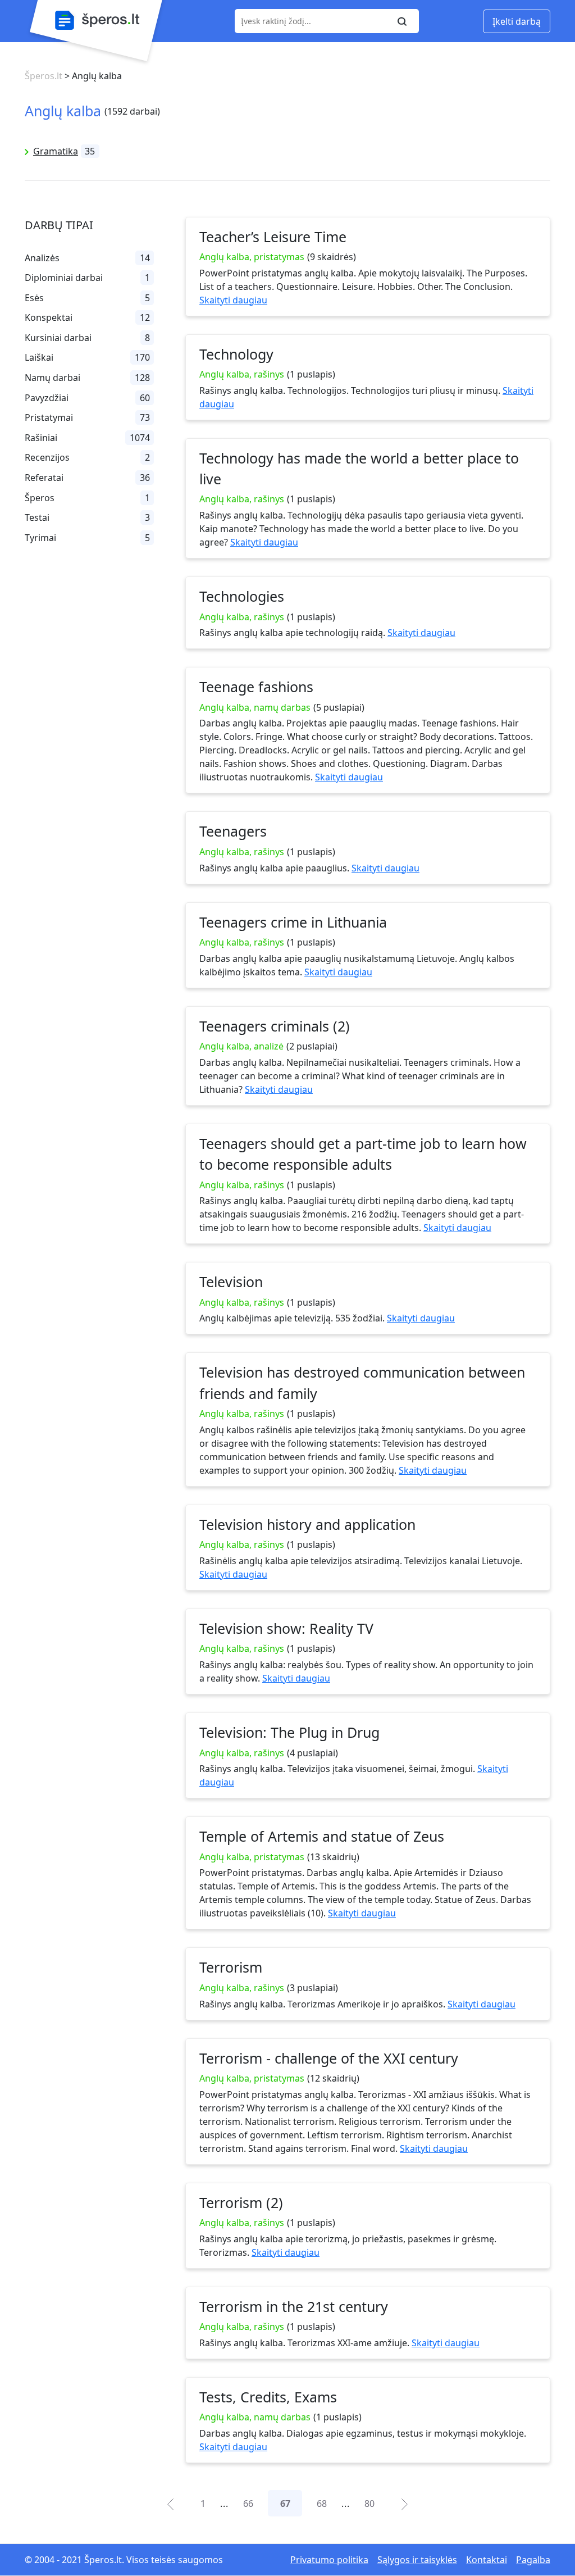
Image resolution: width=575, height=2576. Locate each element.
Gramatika (56, 151)
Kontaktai (487, 2560)
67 (285, 2504)
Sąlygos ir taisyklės (417, 2560)
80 (369, 2504)
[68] (404, 2503)
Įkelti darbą (517, 21)
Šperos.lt (44, 76)
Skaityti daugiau (233, 300)
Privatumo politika (329, 2560)
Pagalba (533, 2560)
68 (322, 2504)
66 (248, 2504)
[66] (170, 2503)
